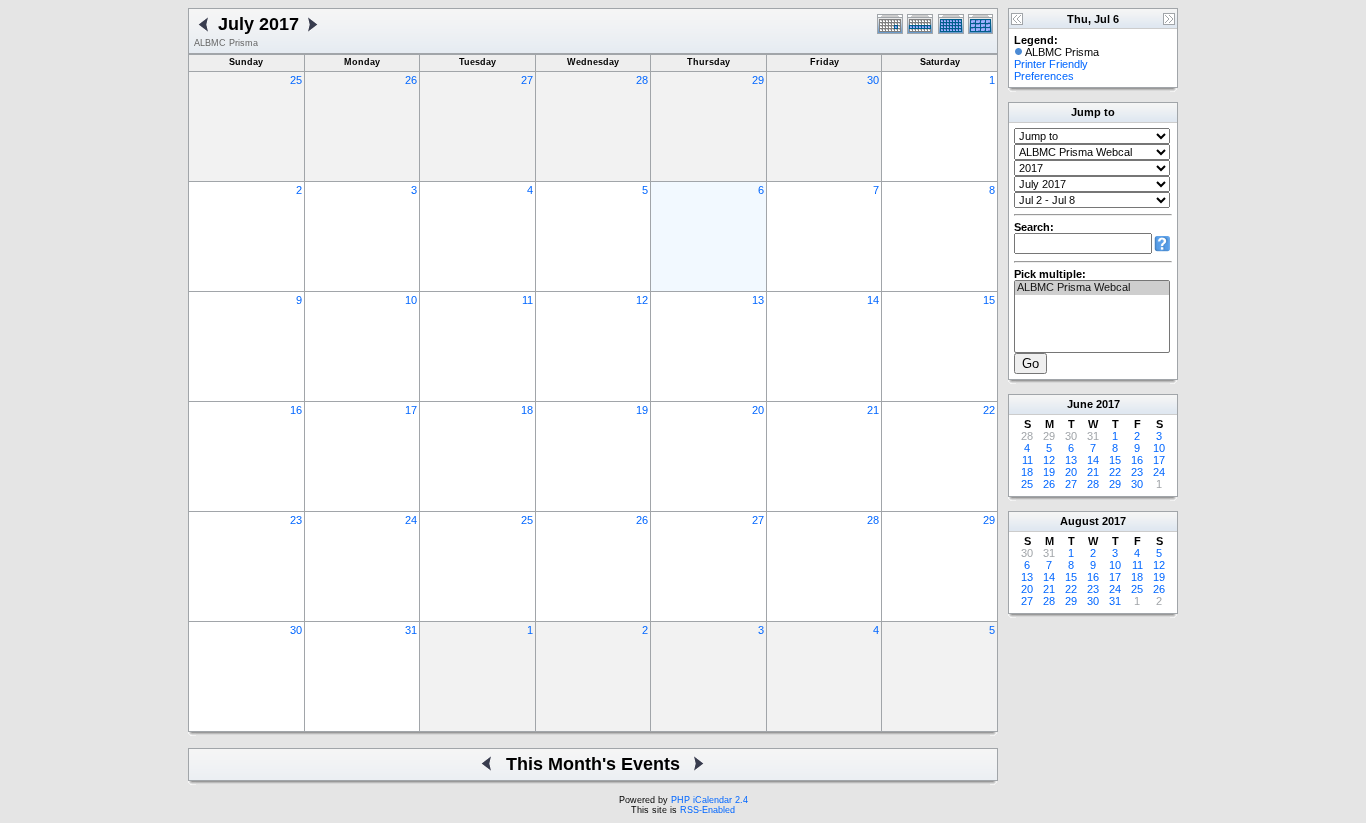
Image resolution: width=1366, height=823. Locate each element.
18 (527, 410)
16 (296, 410)
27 (527, 80)
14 (873, 300)
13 (758, 300)
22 (989, 410)
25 (296, 80)
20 (758, 410)
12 (642, 300)
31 (411, 630)
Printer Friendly (1051, 64)
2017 (1108, 404)
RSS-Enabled (707, 810)
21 (873, 410)
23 (296, 520)
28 (642, 80)
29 (758, 80)
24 (411, 520)
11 (527, 300)
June (1080, 404)
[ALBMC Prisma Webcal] (1092, 288)
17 (411, 410)
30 (873, 80)
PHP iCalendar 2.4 (709, 800)
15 (989, 300)
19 (642, 410)
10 (411, 300)
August (1079, 521)
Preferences (1044, 76)
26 (411, 80)
